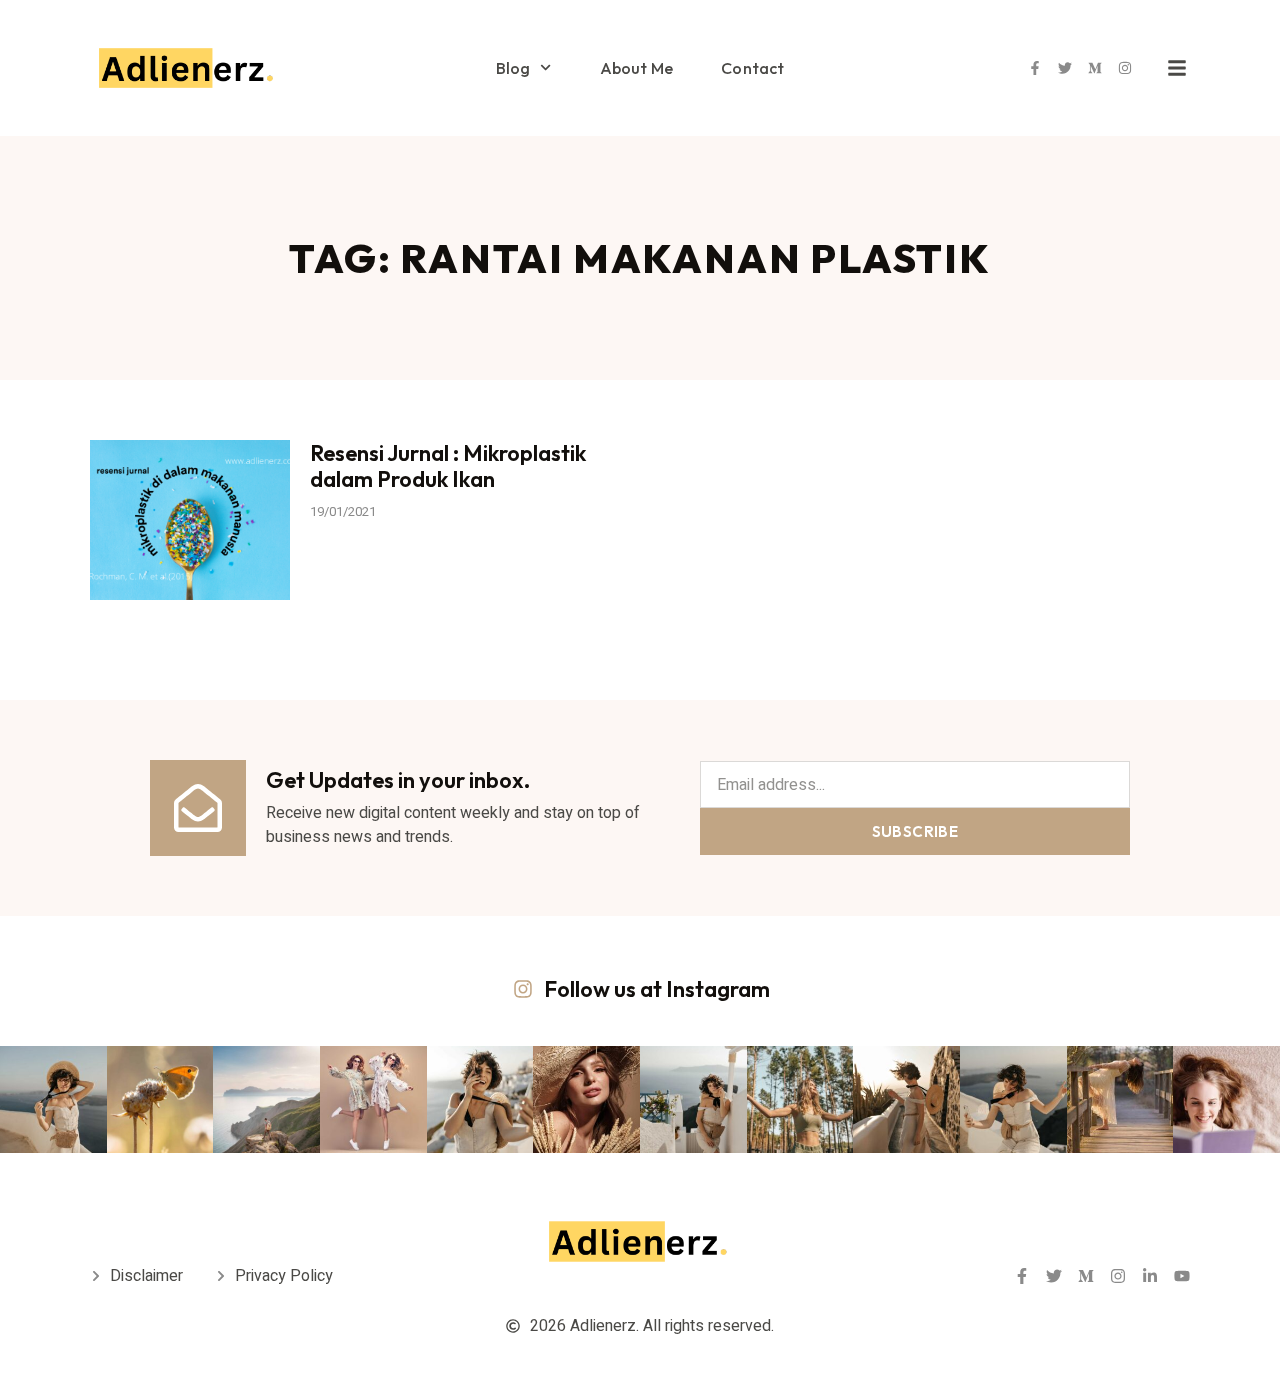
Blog (513, 68)
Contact (752, 68)
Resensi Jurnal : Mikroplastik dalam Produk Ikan (448, 466)
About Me (637, 68)
